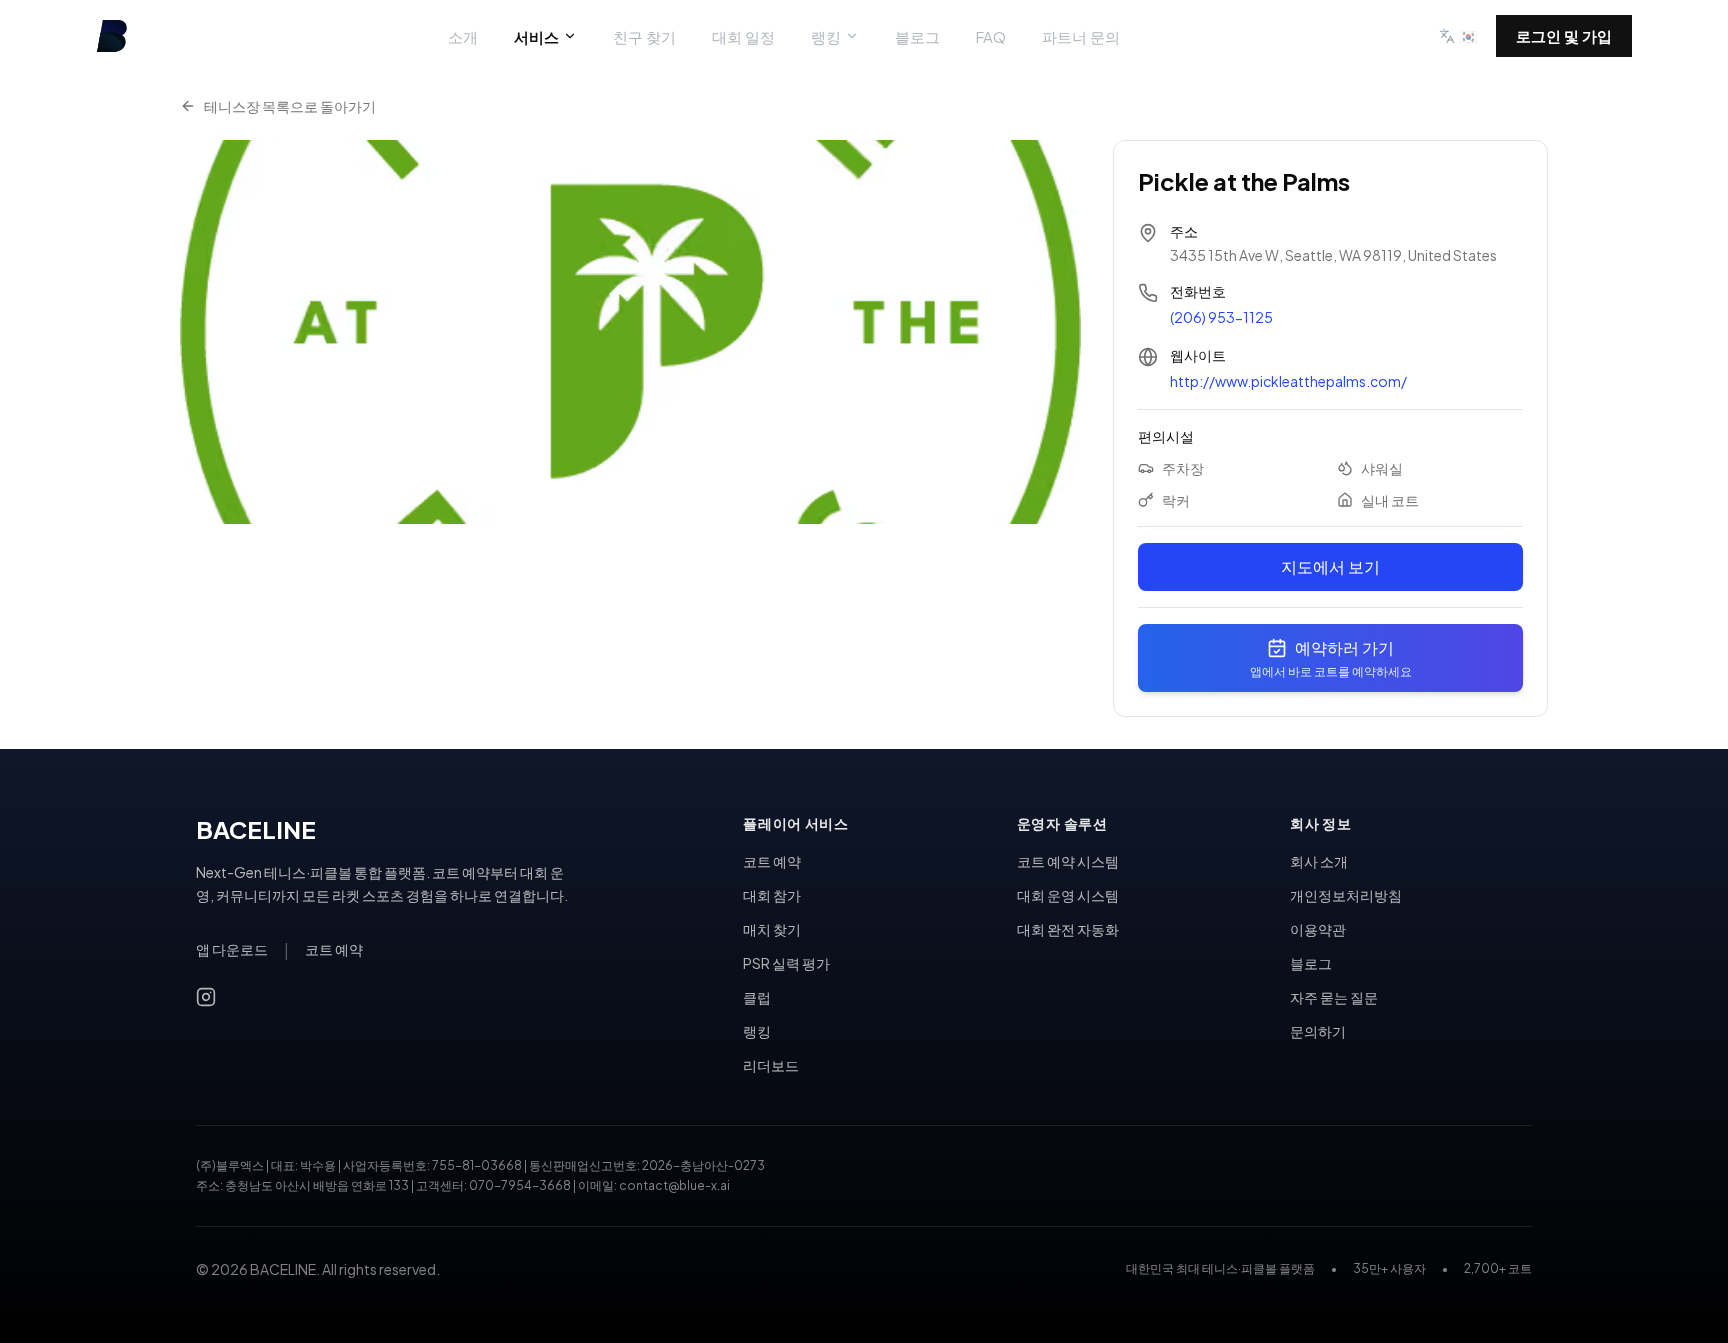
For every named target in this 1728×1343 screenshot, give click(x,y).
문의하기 (1318, 1031)
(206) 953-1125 (1221, 317)
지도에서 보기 (1330, 566)
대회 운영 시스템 (1068, 895)
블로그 (917, 36)
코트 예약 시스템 (1068, 861)
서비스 (536, 36)
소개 (463, 36)
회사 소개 (1319, 861)
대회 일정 (743, 36)
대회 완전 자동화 (1068, 929)
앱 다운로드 (232, 949)
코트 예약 (334, 949)
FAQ (991, 36)
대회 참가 (772, 895)
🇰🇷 (1468, 35)
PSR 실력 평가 (786, 963)
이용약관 (1318, 929)
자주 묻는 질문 (1334, 997)
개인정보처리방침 (1346, 895)
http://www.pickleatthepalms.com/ (1288, 381)
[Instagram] (206, 997)
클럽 (757, 997)
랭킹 (826, 36)
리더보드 (771, 1065)
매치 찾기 (772, 929)
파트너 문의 (1081, 36)
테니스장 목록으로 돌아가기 (290, 106)
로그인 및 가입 (1564, 35)
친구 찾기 (644, 36)
